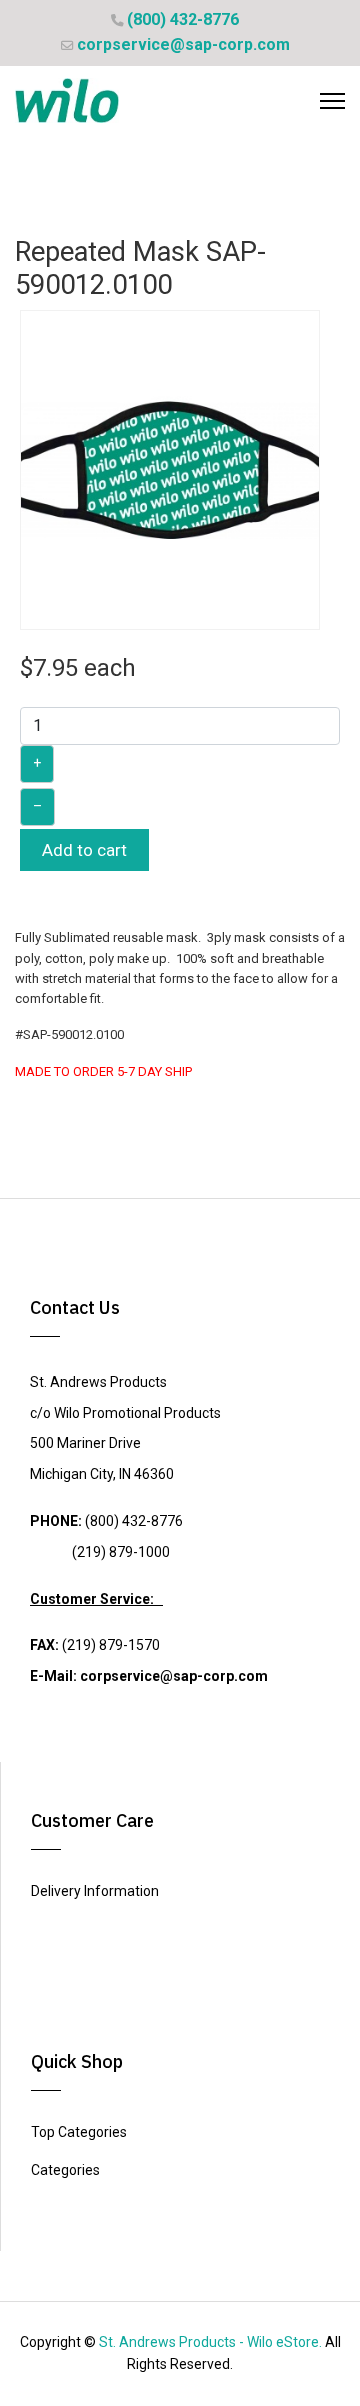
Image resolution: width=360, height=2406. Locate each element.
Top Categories (79, 2132)
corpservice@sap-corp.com (183, 44)
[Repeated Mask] (170, 468)
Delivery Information (95, 1891)
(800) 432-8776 (183, 19)
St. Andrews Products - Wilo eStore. (210, 2342)
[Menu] (332, 101)
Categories (65, 2170)
